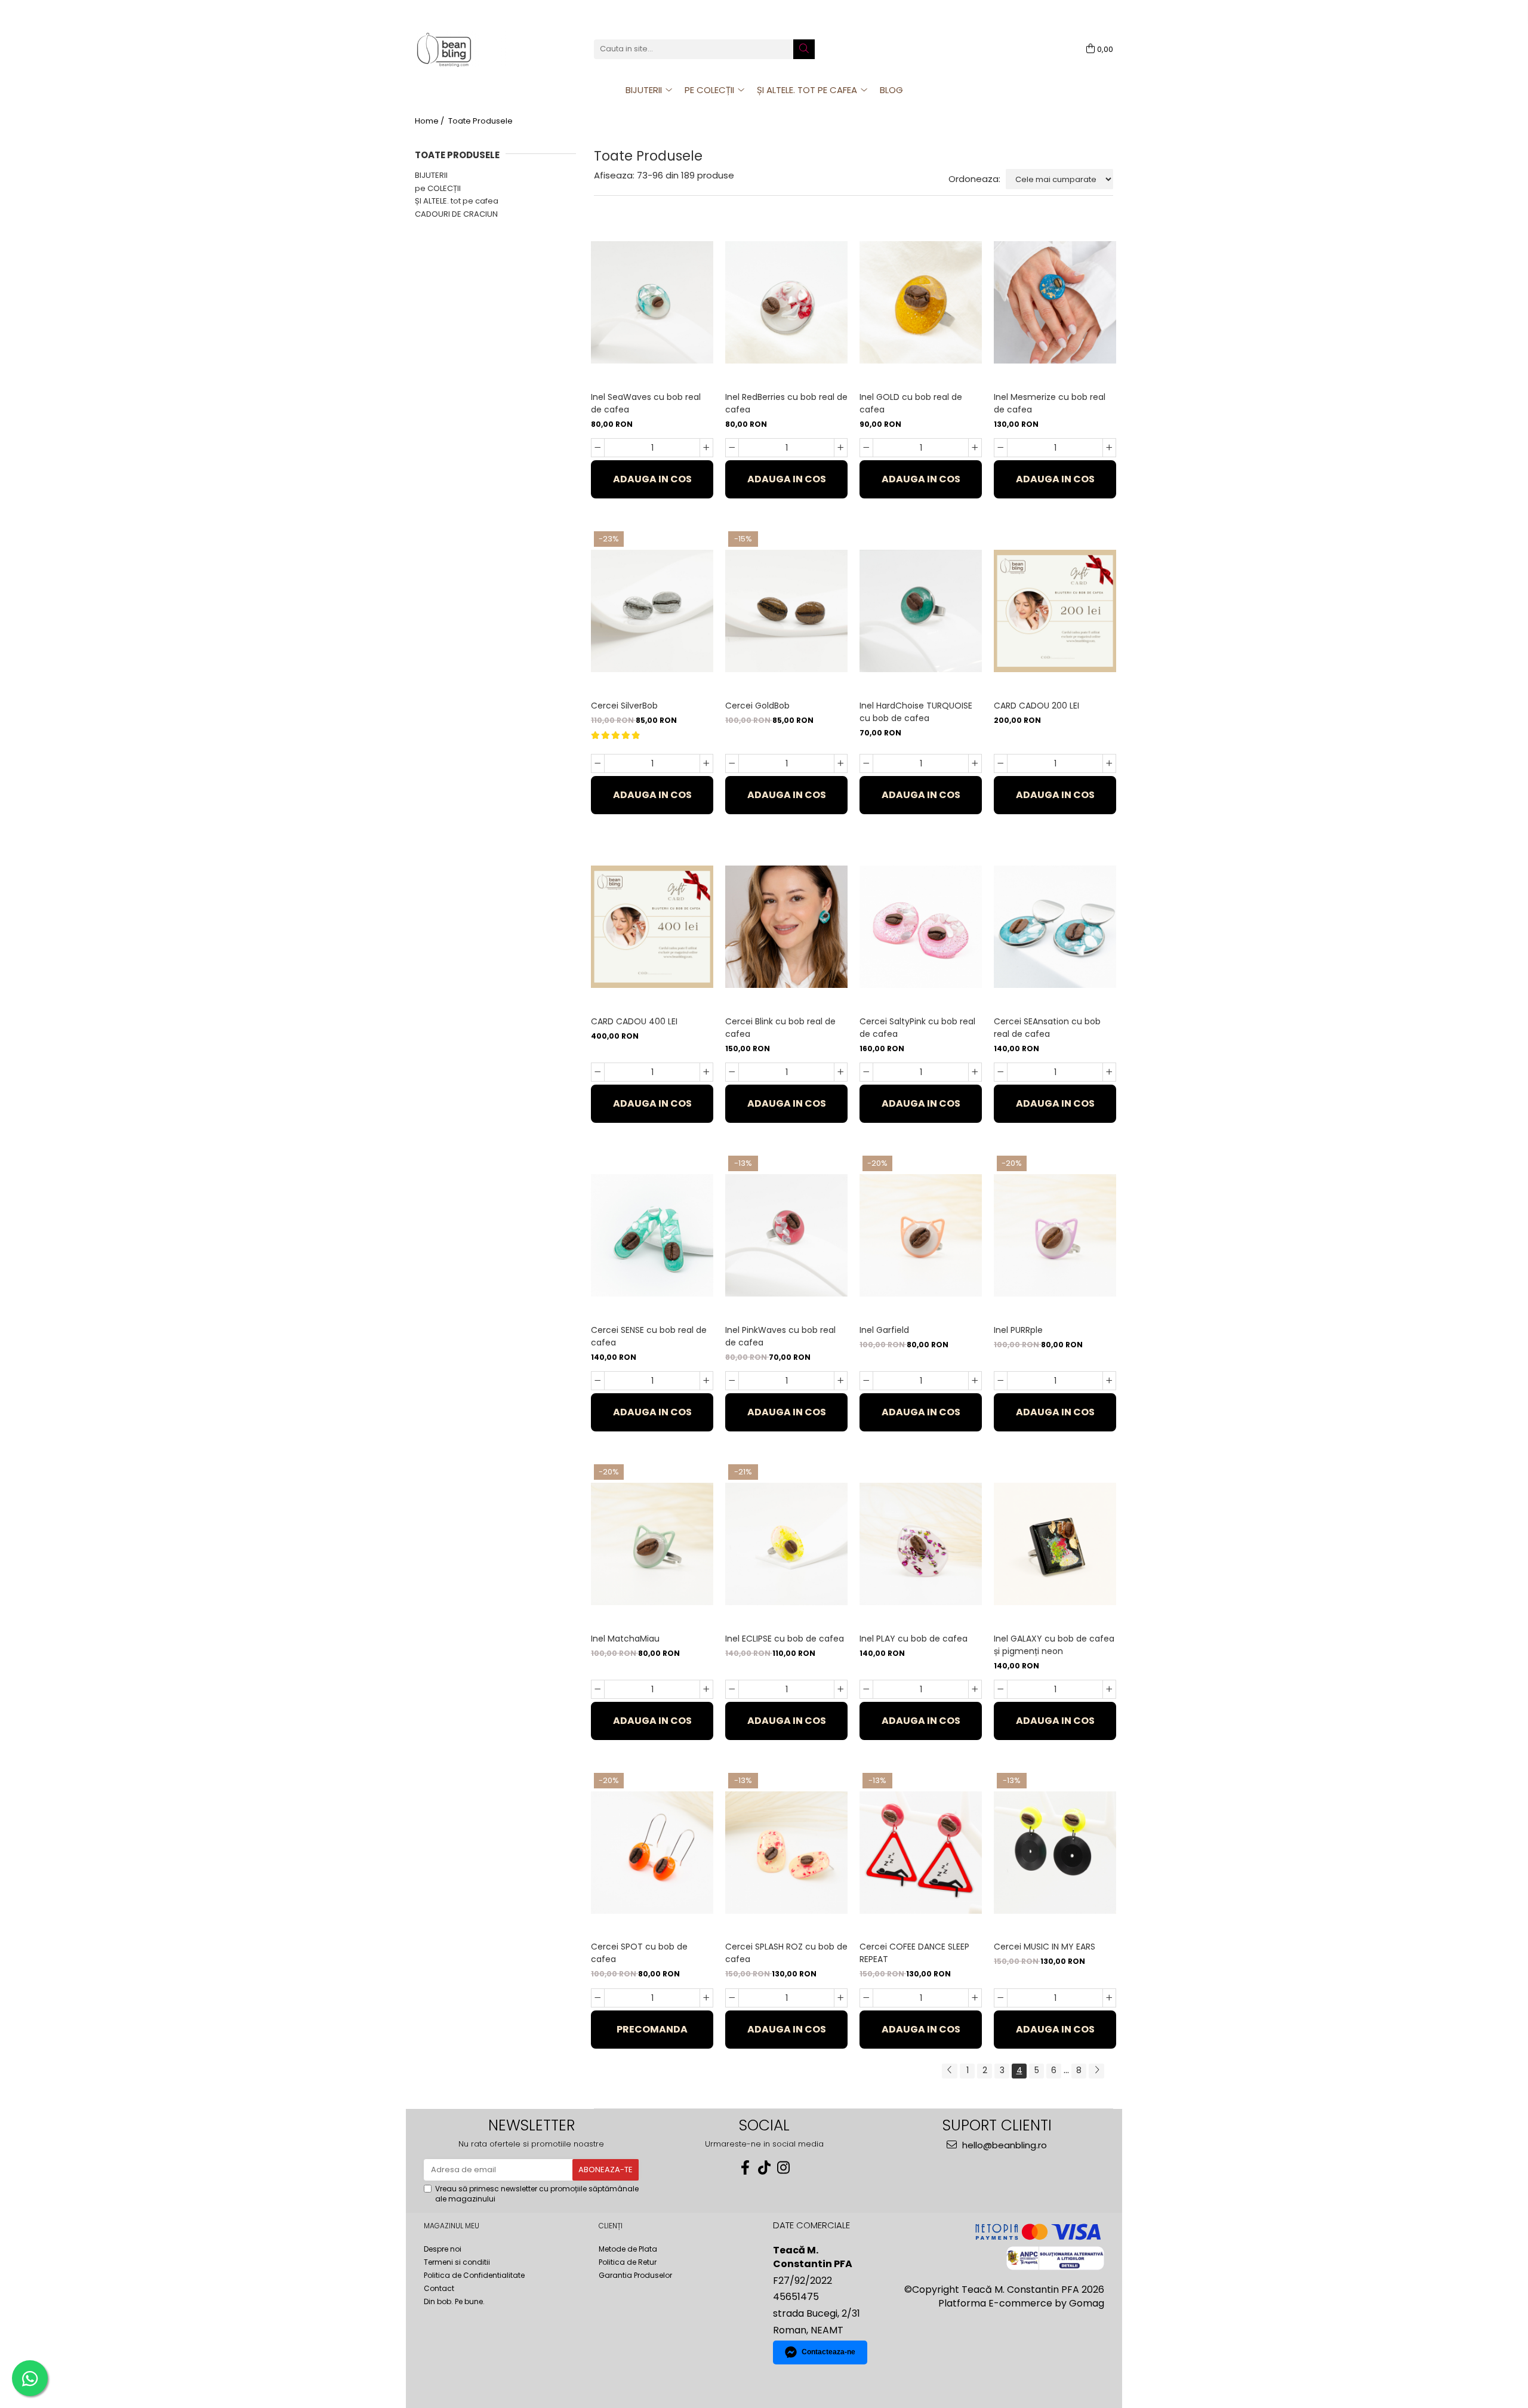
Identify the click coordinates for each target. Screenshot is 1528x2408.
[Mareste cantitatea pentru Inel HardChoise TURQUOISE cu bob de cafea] (975, 763)
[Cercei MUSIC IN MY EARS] (1055, 1853)
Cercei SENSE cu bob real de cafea (649, 1336)
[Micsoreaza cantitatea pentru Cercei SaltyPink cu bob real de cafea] (866, 1072)
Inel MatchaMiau (625, 1639)
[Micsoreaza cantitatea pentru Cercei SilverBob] (598, 763)
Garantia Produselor (635, 2275)
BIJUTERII (431, 175)
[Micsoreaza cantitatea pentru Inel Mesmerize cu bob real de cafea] (1001, 448)
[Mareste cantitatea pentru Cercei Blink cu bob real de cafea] (841, 1072)
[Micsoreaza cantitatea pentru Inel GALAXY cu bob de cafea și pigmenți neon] (1001, 1689)
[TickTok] (764, 2168)
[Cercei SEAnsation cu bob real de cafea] (1055, 927)
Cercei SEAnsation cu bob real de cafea (1047, 1028)
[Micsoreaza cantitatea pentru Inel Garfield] (866, 1381)
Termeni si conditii (457, 2262)
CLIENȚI (611, 2226)
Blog (891, 90)
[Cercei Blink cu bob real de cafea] (786, 927)
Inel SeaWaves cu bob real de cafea (646, 403)
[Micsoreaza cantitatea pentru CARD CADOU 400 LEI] (598, 1072)
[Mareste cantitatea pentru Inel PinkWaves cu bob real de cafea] (841, 1381)
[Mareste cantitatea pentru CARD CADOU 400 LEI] (706, 1072)
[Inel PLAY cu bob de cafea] (921, 1544)
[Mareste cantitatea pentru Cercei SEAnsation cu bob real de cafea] (1109, 1072)
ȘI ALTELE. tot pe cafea (457, 201)
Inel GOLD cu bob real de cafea (911, 403)
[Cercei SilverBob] (652, 611)
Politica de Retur (628, 2262)
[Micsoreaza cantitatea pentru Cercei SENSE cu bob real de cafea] (598, 1381)
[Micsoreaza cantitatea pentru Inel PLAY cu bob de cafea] (866, 1689)
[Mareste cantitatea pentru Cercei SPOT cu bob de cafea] (706, 1998)
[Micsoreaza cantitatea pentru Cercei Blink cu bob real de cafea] (732, 1072)
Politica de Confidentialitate (474, 2275)
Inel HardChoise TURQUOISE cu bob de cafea (916, 712)
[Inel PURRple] (1055, 1235)
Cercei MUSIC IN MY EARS (1045, 1947)
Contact (439, 2288)
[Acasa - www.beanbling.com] (475, 49)
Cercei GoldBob (757, 706)
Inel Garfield (884, 1330)
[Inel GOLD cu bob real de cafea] (921, 302)
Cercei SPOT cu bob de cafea (639, 1953)
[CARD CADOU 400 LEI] (652, 927)
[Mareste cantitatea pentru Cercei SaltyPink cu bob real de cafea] (975, 1072)
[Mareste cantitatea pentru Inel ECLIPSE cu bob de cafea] (841, 1689)
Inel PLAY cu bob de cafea (914, 1639)
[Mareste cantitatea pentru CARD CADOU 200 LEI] (1109, 763)
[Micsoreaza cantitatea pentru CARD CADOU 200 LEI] (1001, 763)
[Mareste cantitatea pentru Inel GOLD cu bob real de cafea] (975, 448)
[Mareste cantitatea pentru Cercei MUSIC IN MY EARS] (1109, 1998)
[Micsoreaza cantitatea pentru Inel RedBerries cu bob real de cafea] (732, 448)
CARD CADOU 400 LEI (634, 1021)
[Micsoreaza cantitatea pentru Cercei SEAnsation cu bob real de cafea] (1001, 1072)
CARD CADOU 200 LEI (1036, 706)
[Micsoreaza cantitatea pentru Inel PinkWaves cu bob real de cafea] (732, 1381)
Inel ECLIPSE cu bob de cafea (785, 1639)
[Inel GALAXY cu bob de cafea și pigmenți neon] (1055, 1544)
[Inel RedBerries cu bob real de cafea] (786, 302)
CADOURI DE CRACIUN (456, 214)
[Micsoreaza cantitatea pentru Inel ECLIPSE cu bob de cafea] (732, 1689)
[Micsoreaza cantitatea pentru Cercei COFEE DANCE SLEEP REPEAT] (866, 1998)
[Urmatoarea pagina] (1096, 2071)
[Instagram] (783, 2168)
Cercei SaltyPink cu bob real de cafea (917, 1028)
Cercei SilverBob (624, 706)
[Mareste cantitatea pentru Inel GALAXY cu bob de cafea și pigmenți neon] (1109, 1689)
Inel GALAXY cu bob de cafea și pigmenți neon (1054, 1645)
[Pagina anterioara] (950, 2071)
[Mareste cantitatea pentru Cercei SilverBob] (706, 763)
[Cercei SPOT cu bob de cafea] (652, 1853)
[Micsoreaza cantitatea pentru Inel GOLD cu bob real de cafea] (866, 448)
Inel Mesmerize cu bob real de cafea (1050, 403)
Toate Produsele (480, 121)
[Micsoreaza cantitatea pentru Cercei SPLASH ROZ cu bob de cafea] (732, 1998)
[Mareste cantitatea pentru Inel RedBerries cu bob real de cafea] (841, 448)
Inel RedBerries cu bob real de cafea (786, 403)
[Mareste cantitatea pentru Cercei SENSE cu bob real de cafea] (706, 1381)
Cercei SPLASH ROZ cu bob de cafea (786, 1953)
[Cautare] (804, 49)
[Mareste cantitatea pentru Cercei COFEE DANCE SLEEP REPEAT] (975, 1998)
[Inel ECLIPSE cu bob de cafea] (786, 1544)
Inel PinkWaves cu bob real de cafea (780, 1336)
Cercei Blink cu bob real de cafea (780, 1028)
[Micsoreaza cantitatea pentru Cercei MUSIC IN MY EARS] (1001, 1998)
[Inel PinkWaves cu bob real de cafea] (786, 1235)
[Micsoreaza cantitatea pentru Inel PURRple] (1001, 1381)
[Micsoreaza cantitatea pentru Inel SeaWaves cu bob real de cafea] (598, 448)
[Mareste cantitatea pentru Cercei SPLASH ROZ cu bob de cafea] (841, 1998)
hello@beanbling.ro (1003, 2145)
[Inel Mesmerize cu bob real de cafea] (1055, 302)
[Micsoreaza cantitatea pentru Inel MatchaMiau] (598, 1689)
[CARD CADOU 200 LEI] (1055, 611)
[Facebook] (745, 2168)
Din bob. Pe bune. (454, 2301)
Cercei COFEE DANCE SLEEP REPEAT (914, 1953)
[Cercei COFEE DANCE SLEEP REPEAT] (921, 1853)
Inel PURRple (1018, 1330)
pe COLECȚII (438, 188)
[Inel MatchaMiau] (652, 1544)
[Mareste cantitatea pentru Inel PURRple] (1109, 1381)
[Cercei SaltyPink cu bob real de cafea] (921, 927)
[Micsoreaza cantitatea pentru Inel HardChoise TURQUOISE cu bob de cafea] (866, 763)
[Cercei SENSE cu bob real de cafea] (652, 1235)
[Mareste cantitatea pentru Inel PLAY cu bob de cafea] (975, 1689)
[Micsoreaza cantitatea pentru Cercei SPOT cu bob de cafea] (598, 1998)
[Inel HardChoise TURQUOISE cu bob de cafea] (921, 611)
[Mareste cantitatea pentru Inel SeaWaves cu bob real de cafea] (706, 448)
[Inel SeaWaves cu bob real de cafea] (652, 302)
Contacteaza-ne (828, 2352)
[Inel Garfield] (921, 1235)
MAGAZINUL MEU (452, 2226)
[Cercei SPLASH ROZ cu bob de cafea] (786, 1853)
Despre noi (443, 2249)
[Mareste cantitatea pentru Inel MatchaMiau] (706, 1689)
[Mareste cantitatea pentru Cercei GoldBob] (841, 763)
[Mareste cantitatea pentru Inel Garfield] (975, 1381)
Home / (430, 121)
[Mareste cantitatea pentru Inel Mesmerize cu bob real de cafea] (1109, 448)
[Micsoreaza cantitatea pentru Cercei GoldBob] (732, 763)
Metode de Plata (628, 2249)
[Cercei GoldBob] (786, 611)
